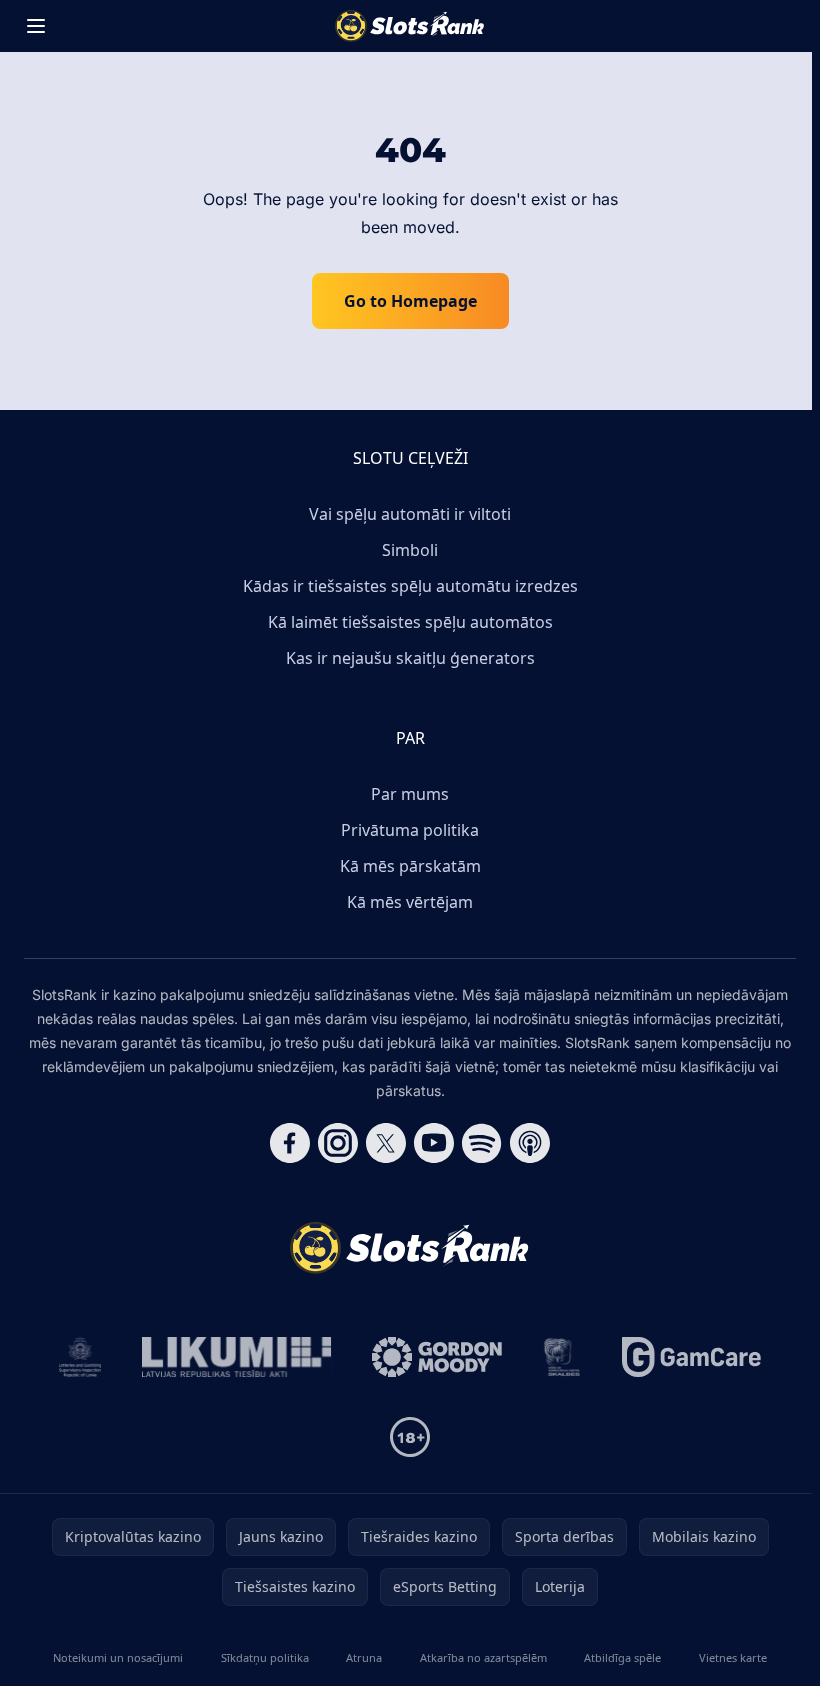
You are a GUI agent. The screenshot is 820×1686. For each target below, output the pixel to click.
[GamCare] (691, 1357)
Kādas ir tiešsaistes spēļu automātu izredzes (410, 586)
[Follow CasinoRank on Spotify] (482, 1143)
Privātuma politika (410, 830)
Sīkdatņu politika (265, 1657)
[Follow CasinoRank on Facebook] (290, 1143)
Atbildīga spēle (622, 1657)
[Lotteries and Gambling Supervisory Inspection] (80, 1357)
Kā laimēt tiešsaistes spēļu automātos (410, 622)
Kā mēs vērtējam (410, 902)
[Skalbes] (562, 1357)
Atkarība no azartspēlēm (483, 1657)
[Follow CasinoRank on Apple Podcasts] (530, 1143)
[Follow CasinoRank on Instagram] (338, 1143)
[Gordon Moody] (437, 1357)
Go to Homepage (410, 301)
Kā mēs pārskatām (410, 866)
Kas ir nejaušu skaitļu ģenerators (410, 658)
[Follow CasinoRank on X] (386, 1143)
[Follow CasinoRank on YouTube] (434, 1143)
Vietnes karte (733, 1657)
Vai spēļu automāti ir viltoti (410, 514)
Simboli (410, 550)
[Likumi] (237, 1357)
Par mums (410, 794)
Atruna (364, 1657)
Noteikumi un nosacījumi (118, 1657)
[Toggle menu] (36, 26)
